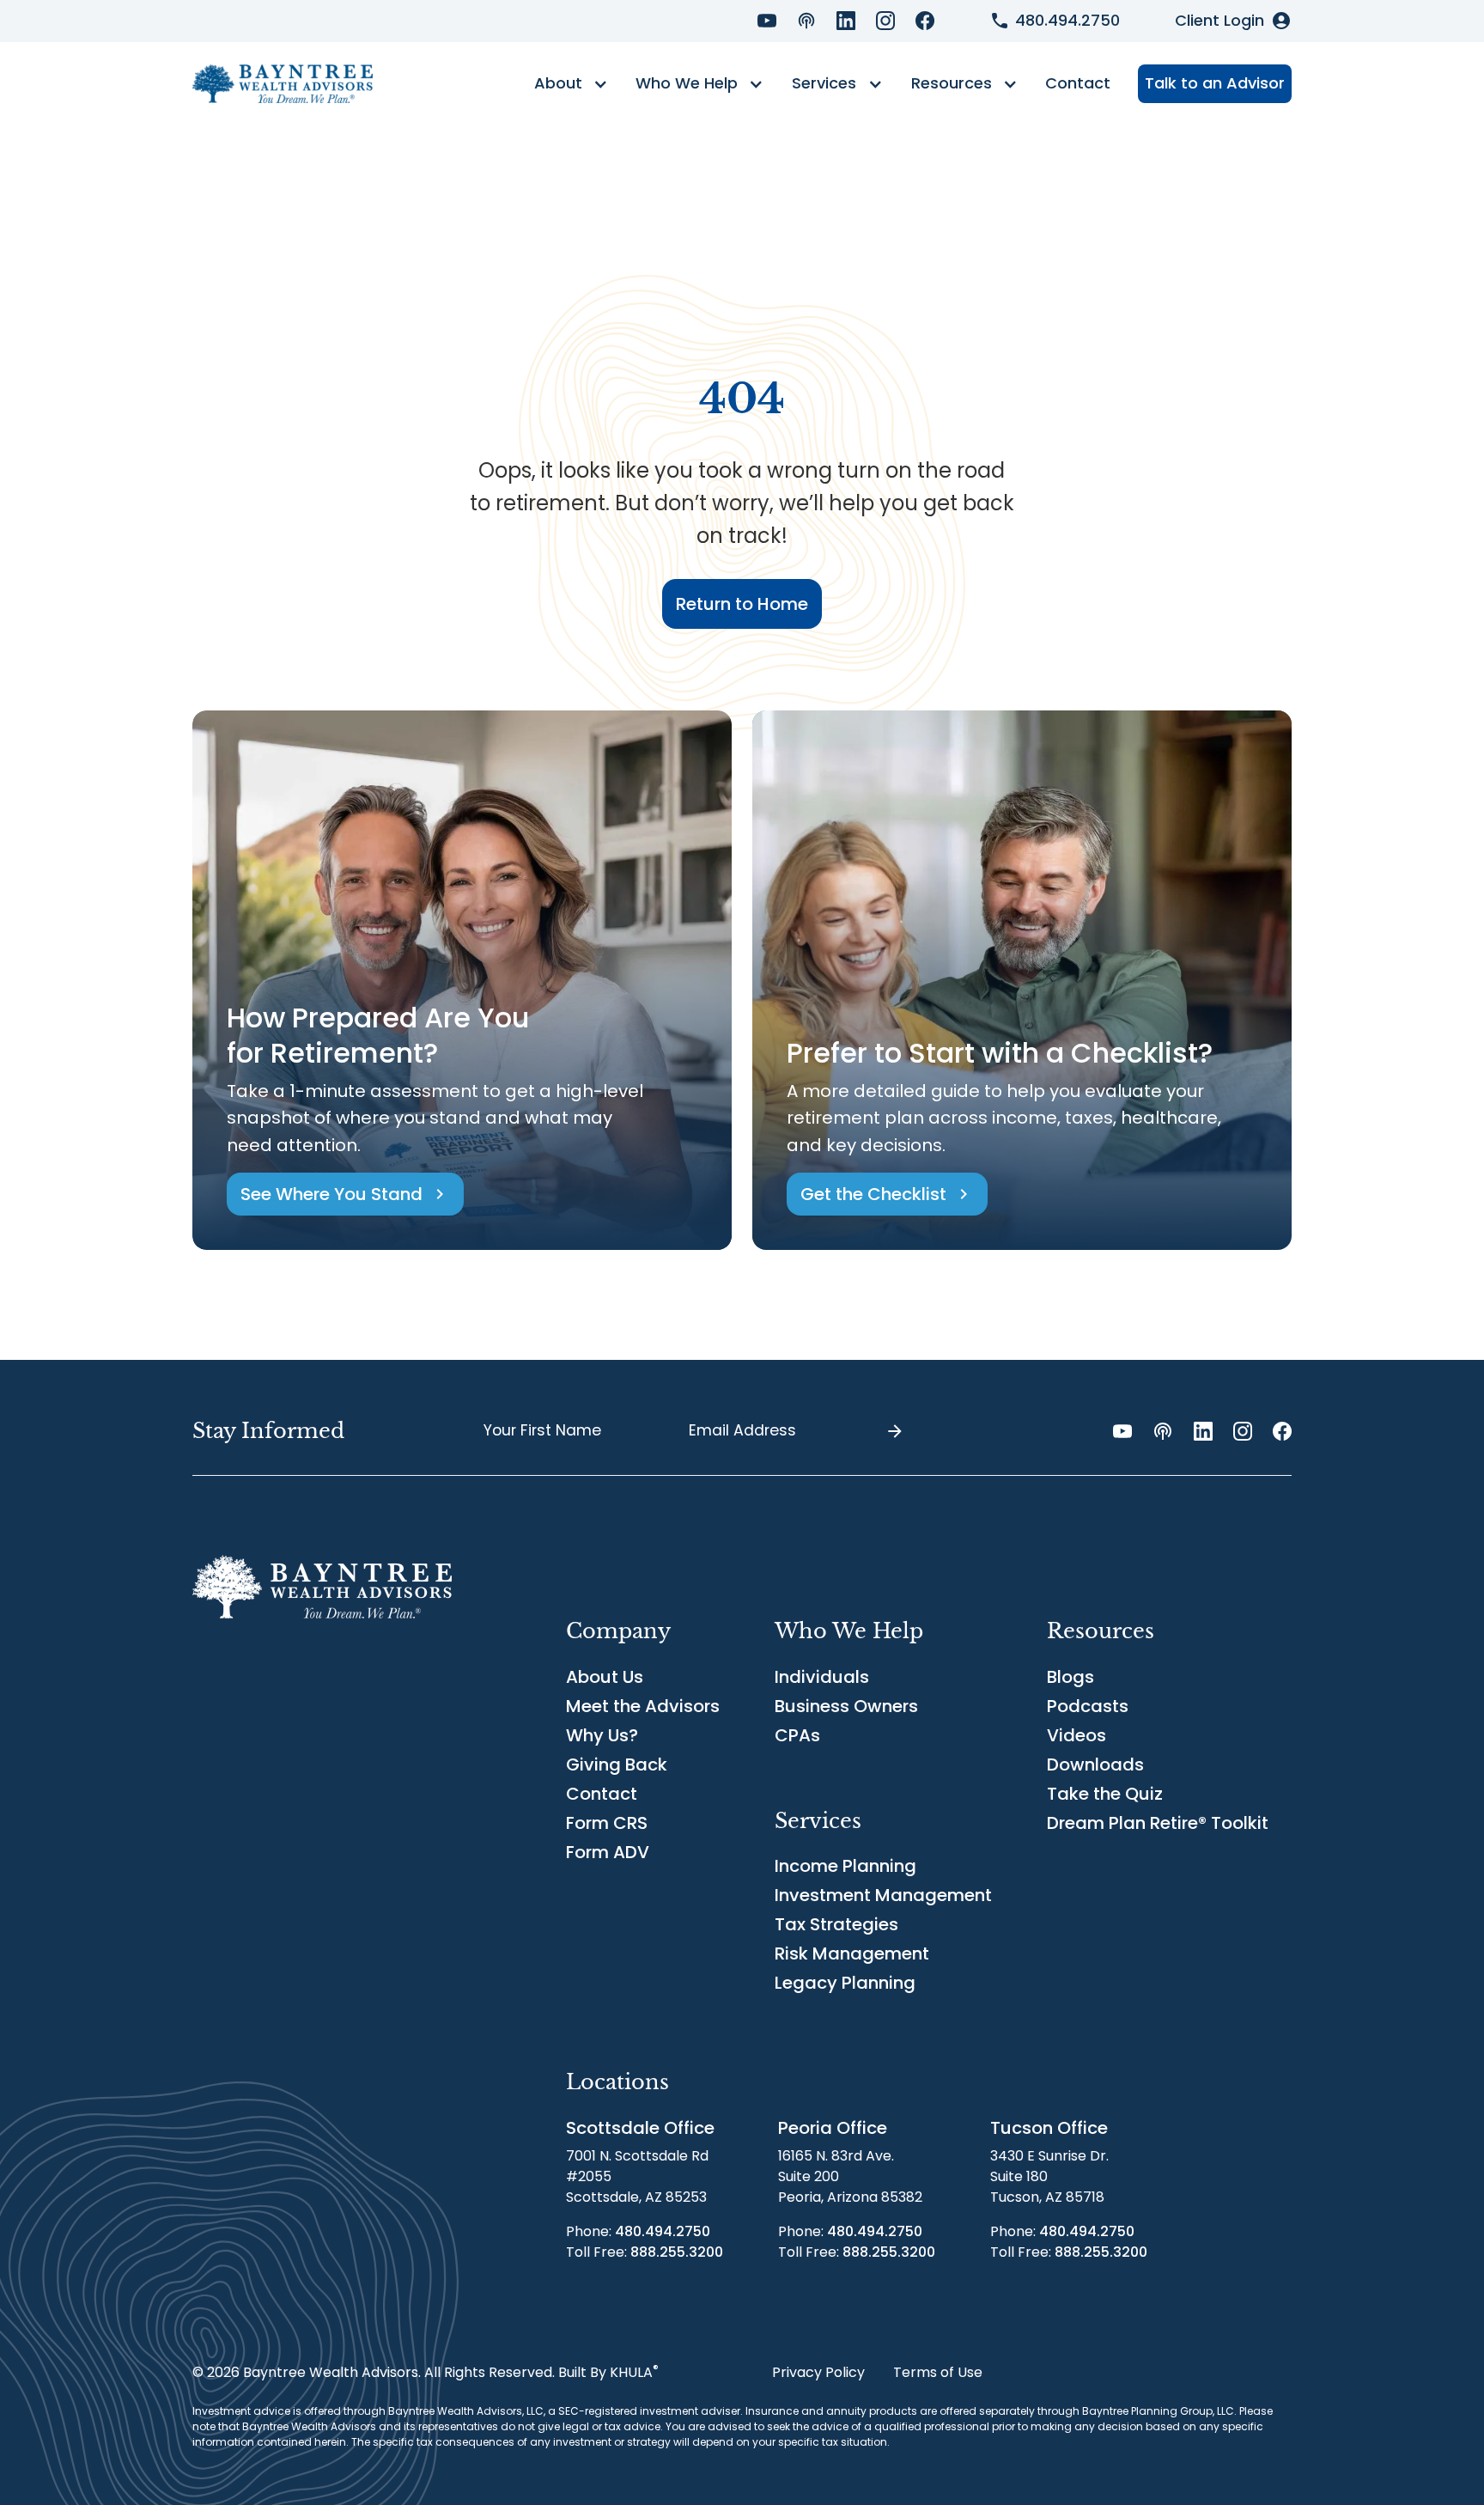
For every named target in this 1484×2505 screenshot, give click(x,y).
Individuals (822, 1677)
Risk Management (852, 1953)
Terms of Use (938, 2372)
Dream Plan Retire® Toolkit (1158, 1823)
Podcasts (1088, 1706)
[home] (283, 84)
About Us (605, 1677)
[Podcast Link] (806, 21)
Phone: (638, 2231)
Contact (1078, 83)
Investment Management (883, 1895)
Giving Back (617, 1764)
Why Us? (602, 1735)
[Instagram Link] (885, 21)
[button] (571, 84)
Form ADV (608, 1852)
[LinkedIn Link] (846, 21)
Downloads (1095, 1764)
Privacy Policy (818, 2372)
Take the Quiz (1105, 1794)
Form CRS (607, 1823)
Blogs (1070, 1677)
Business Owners (846, 1706)
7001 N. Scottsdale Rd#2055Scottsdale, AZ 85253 (637, 2176)
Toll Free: (645, 2252)
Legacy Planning (845, 1983)
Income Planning (845, 1866)
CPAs (797, 1735)
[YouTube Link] (767, 21)
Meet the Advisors (643, 1706)
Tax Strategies (836, 1924)
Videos (1077, 1735)
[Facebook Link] (925, 21)
